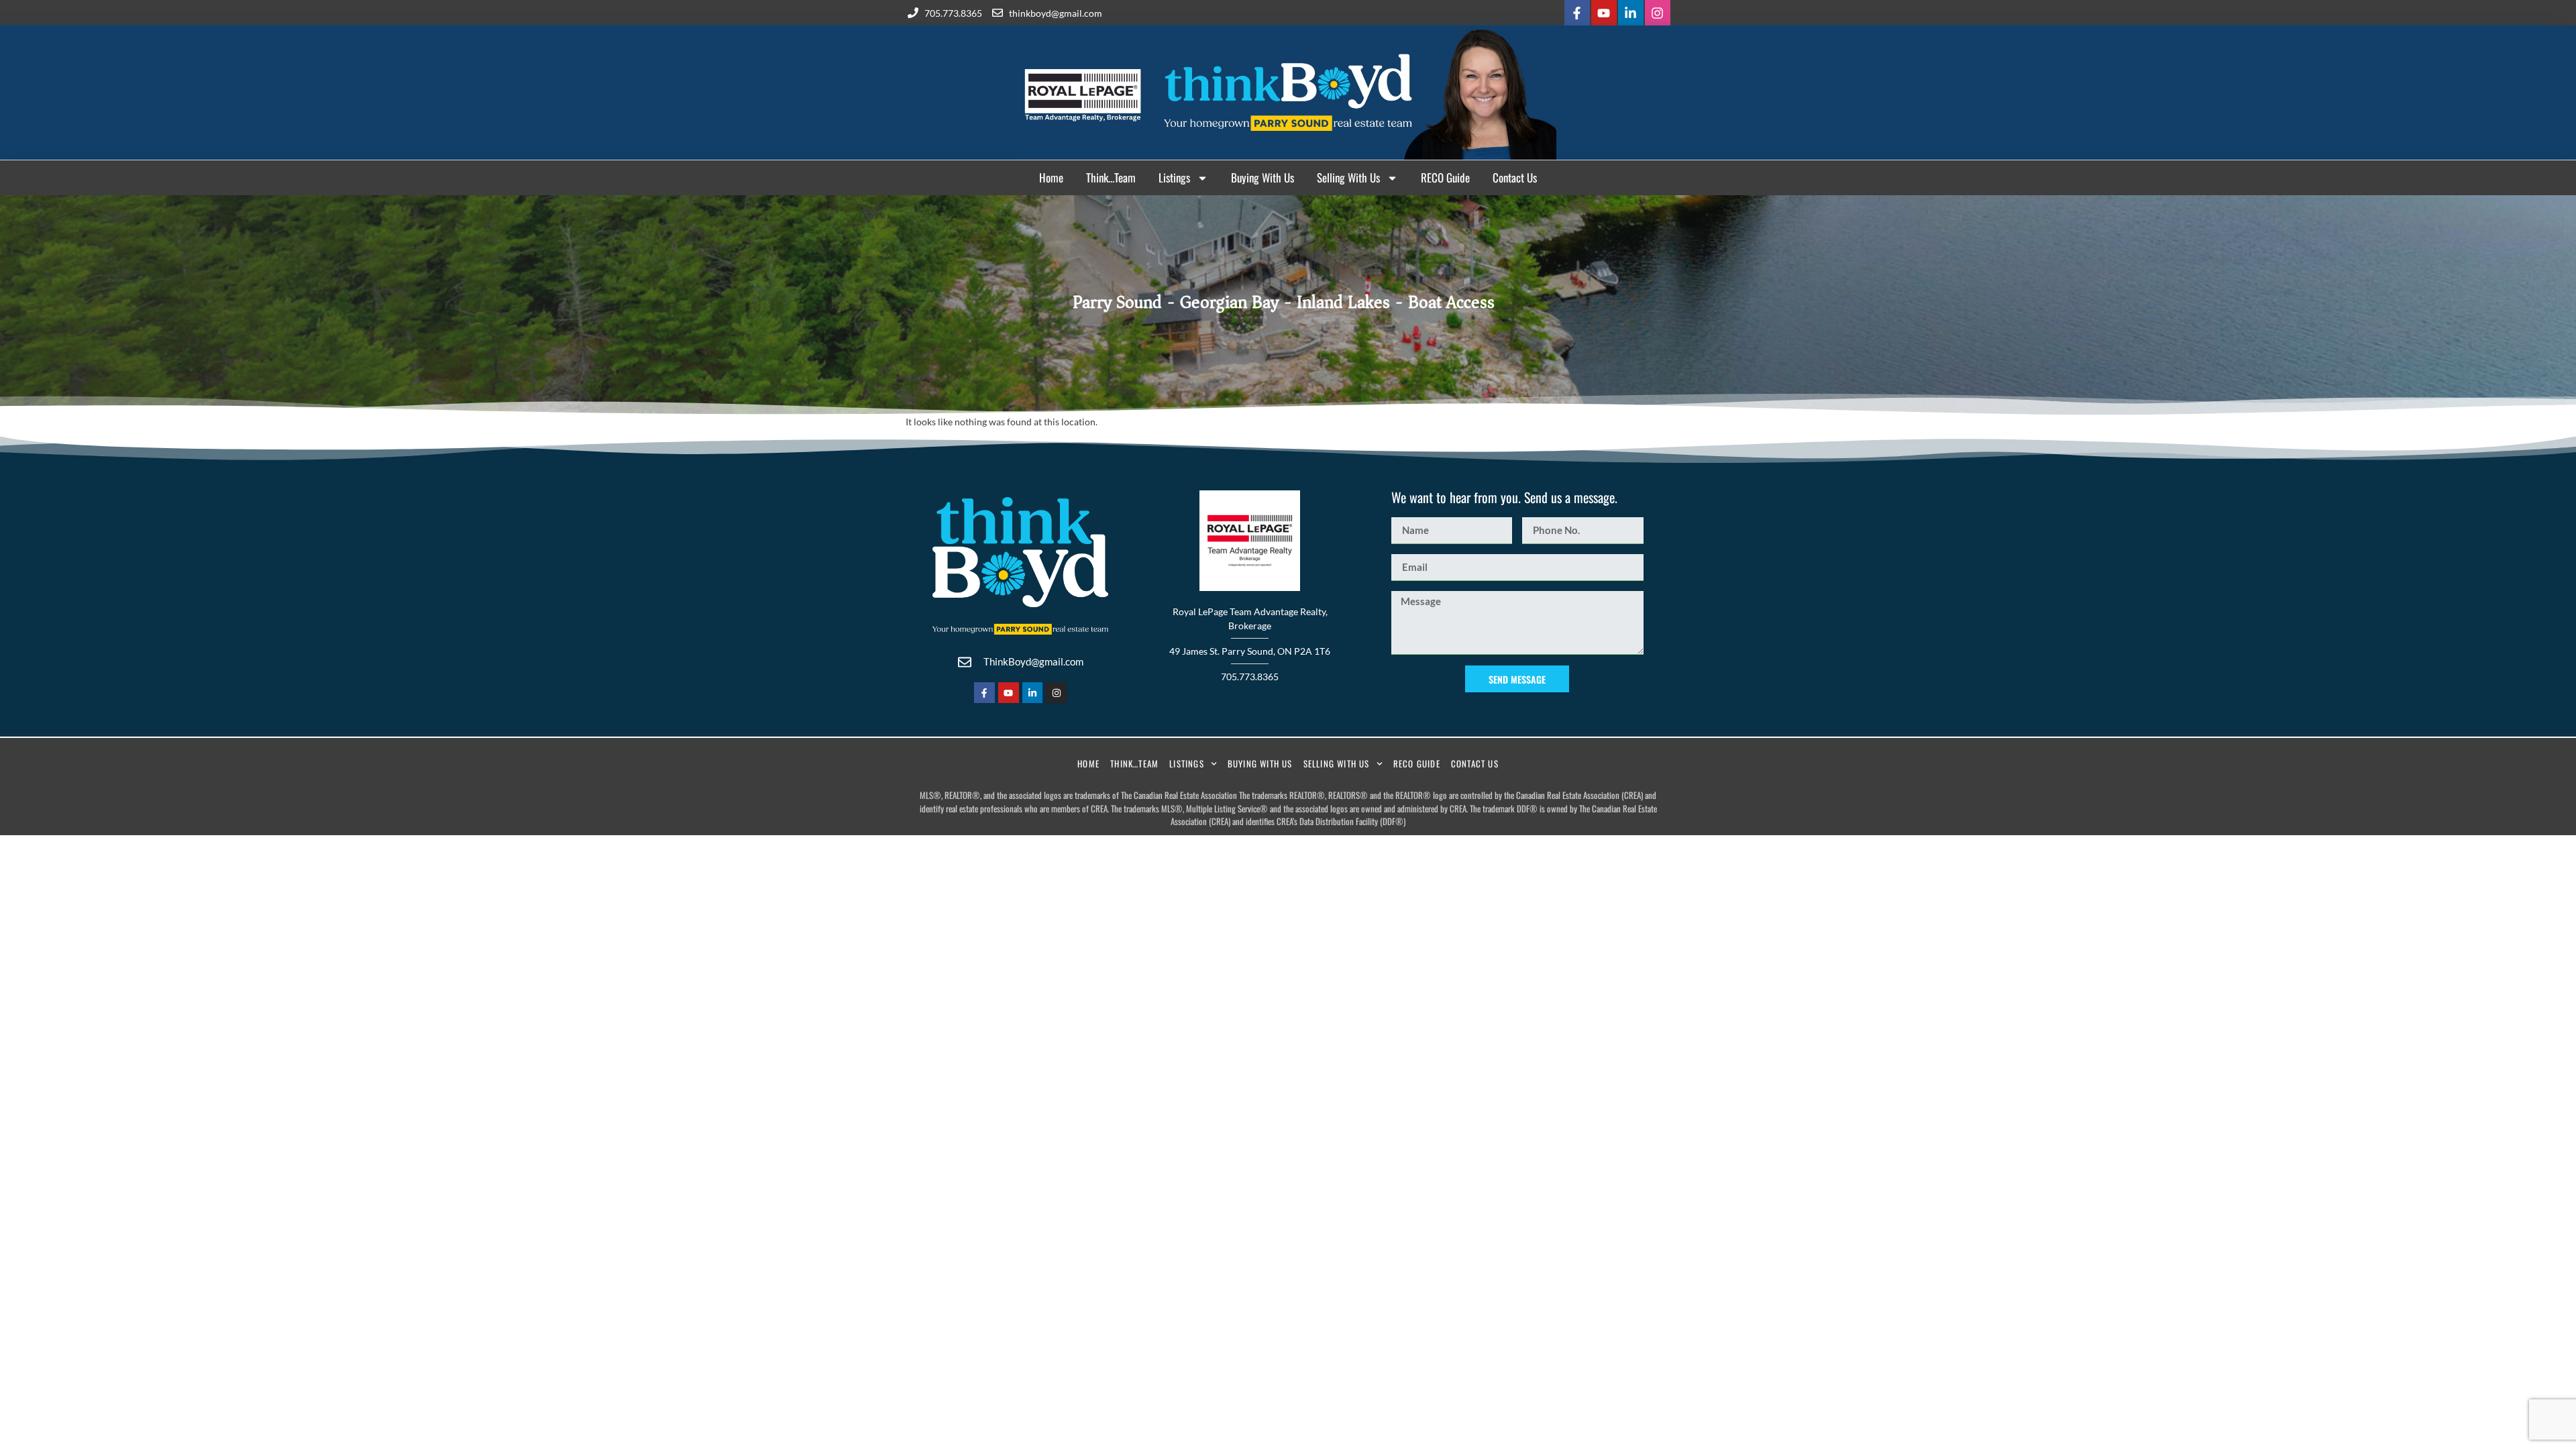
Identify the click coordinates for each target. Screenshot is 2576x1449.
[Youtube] (1604, 13)
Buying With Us (1263, 177)
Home (1051, 177)
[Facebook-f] (1577, 13)
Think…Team (1111, 177)
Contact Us (1515, 177)
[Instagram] (1658, 13)
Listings (1174, 177)
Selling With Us (1348, 177)
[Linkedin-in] (1631, 13)
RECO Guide (1445, 177)
